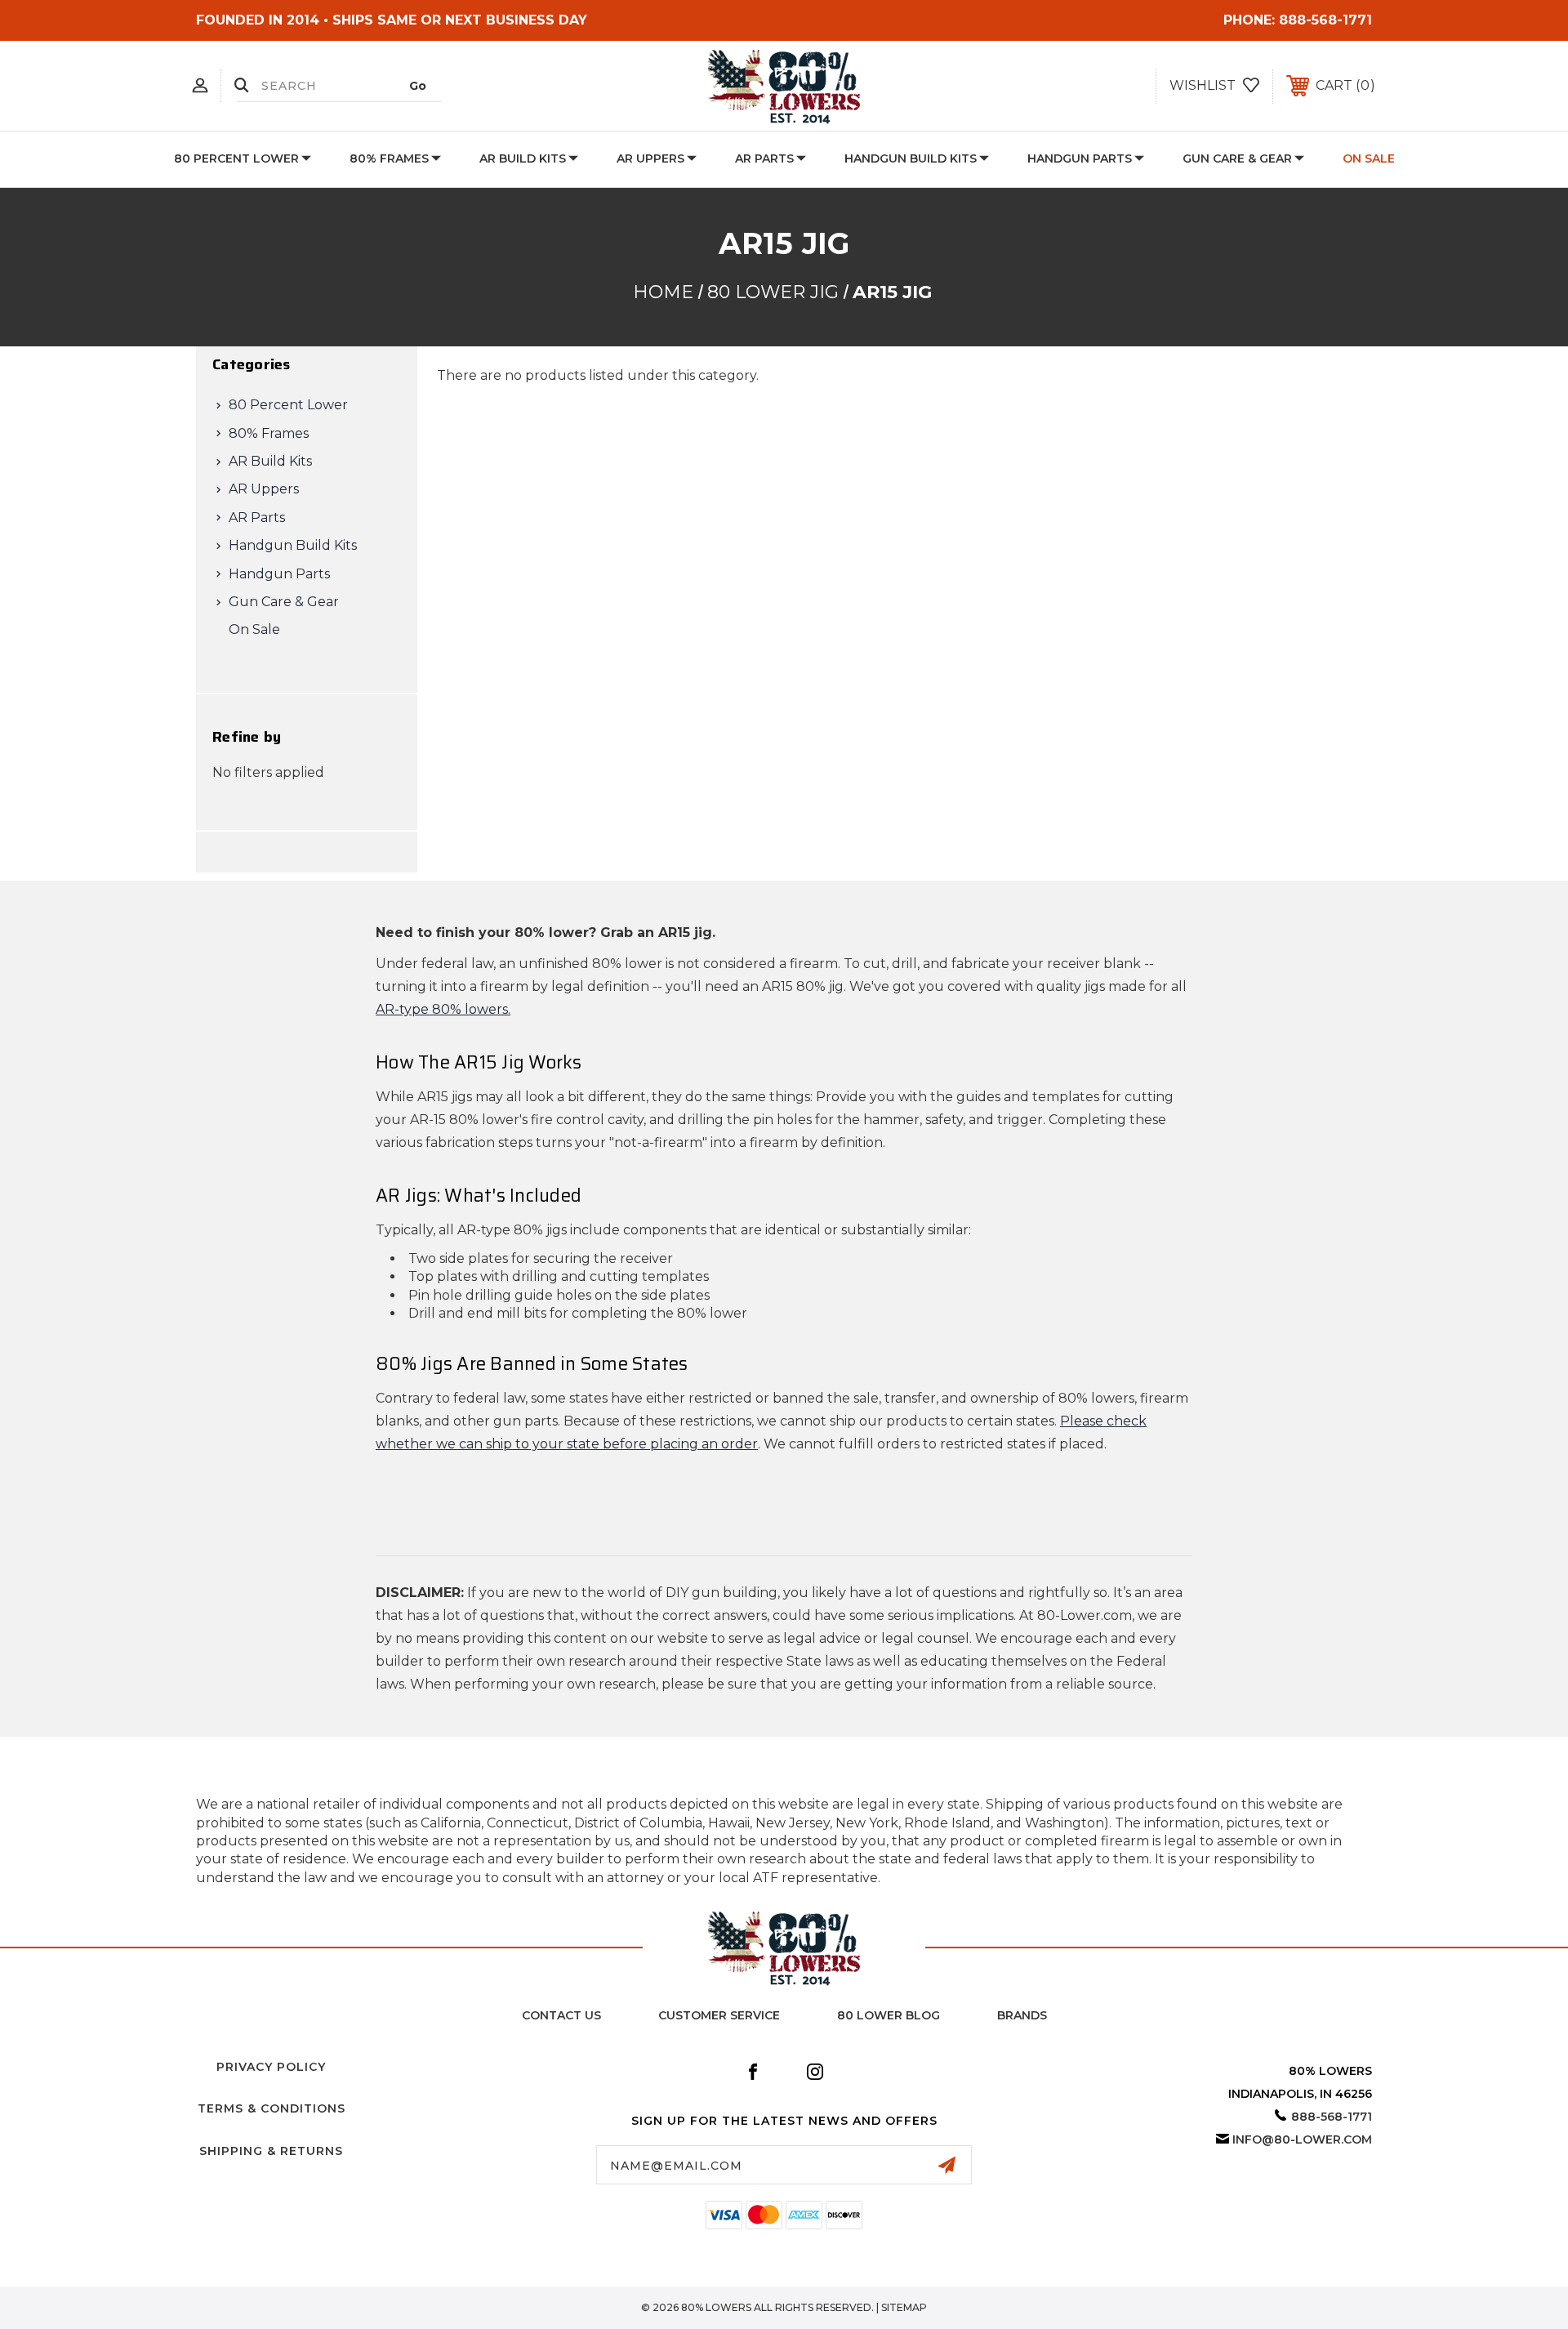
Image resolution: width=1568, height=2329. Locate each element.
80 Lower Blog (889, 2015)
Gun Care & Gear (1237, 158)
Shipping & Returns (271, 2151)
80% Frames (389, 158)
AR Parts (764, 158)
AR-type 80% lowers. (443, 1009)
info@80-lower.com (1302, 2139)
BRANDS (1022, 2015)
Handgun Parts (1080, 158)
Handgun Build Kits (911, 158)
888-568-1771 (1325, 20)
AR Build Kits (523, 158)
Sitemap (904, 2307)
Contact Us (561, 2015)
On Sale (1369, 158)
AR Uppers (650, 158)
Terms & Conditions (272, 2108)
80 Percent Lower (236, 158)
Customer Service (719, 2015)
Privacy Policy (271, 2067)
